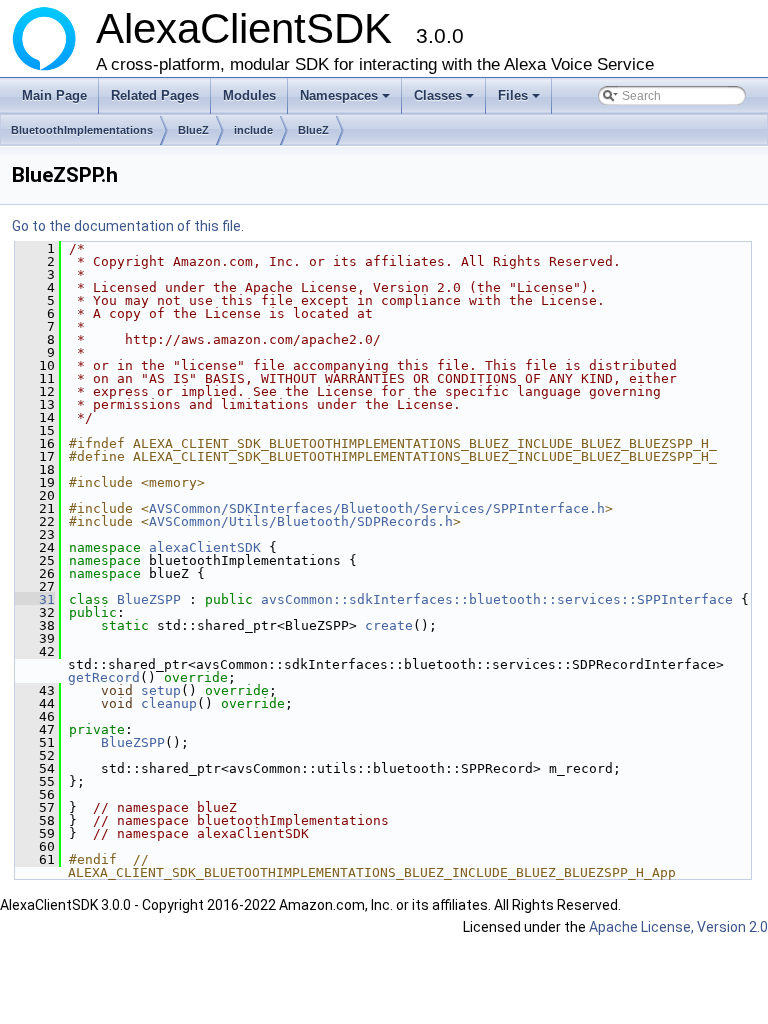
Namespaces (346, 101)
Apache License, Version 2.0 (678, 927)
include (253, 130)
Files (520, 101)
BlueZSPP (149, 599)
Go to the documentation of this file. (128, 226)
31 (35, 599)
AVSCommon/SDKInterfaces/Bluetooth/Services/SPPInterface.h (377, 508)
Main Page (54, 95)
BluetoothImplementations (82, 130)
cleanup (169, 703)
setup (161, 690)
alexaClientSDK (205, 547)
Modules (249, 95)
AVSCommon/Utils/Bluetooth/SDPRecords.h (301, 521)
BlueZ (193, 130)
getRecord (104, 677)
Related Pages (155, 95)
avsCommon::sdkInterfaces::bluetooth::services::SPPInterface (497, 599)
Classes (445, 101)
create (389, 625)
